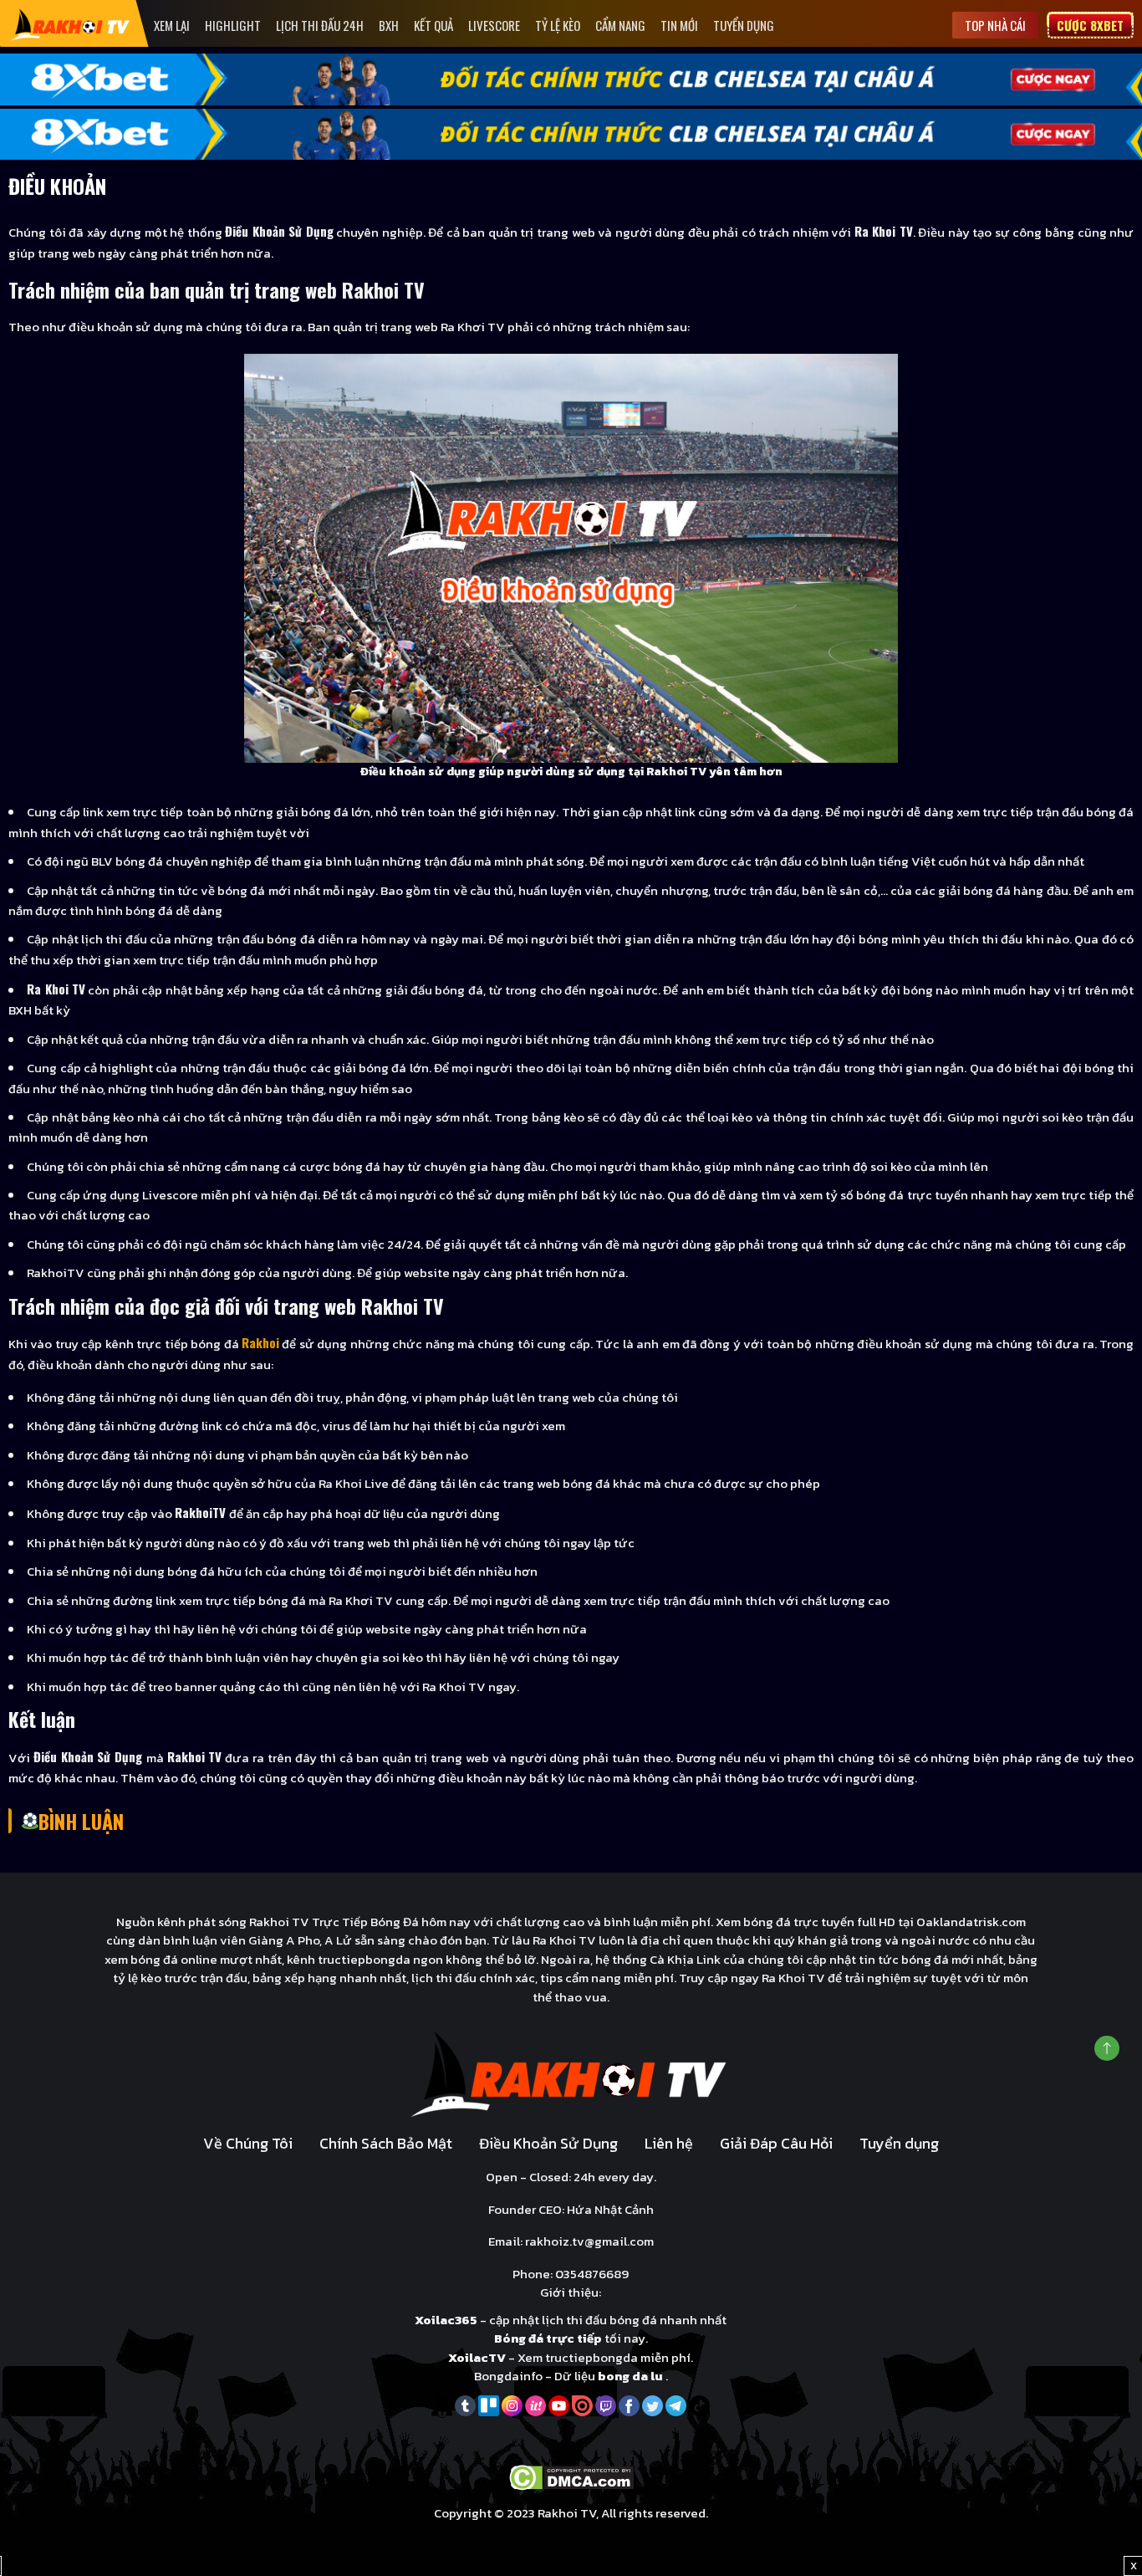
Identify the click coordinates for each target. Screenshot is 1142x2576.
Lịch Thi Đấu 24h (320, 25)
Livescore (494, 25)
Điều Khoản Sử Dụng (548, 2143)
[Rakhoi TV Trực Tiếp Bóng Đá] (71, 24)
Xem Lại (172, 25)
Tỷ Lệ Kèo (558, 25)
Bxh (389, 25)
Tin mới (679, 25)
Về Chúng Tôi (248, 2143)
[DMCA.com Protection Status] (571, 2476)
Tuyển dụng (744, 25)
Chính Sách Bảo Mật (386, 2143)
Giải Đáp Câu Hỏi (776, 2143)
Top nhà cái (995, 25)
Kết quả (433, 25)
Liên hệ (669, 2143)
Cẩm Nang (620, 25)
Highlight (233, 25)
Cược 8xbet (1090, 25)
